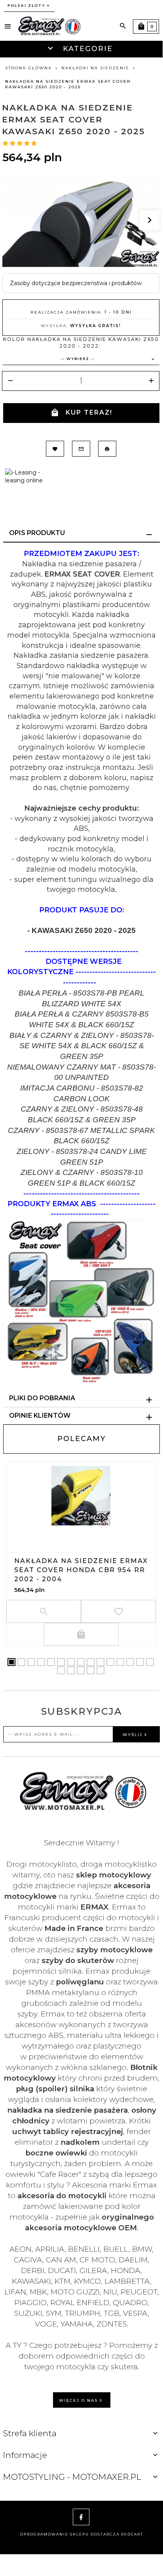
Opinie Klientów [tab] (40, 1416)
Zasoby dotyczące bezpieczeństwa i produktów (76, 283)
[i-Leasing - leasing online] (28, 476)
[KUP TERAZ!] (81, 1634)
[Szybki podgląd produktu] (81, 1533)
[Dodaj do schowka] (55, 449)
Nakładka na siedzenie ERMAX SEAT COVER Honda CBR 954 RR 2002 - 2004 (81, 1570)
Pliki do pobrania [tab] (42, 1398)
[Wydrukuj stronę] (107, 449)
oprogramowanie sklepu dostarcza (70, 2534)
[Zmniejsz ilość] (10, 381)
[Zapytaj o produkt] (81, 449)
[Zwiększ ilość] (151, 381)
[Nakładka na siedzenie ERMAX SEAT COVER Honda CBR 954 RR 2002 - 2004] (81, 1496)
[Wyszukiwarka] (123, 26)
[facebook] (81, 2517)
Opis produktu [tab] (37, 533)
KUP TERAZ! (89, 412)
